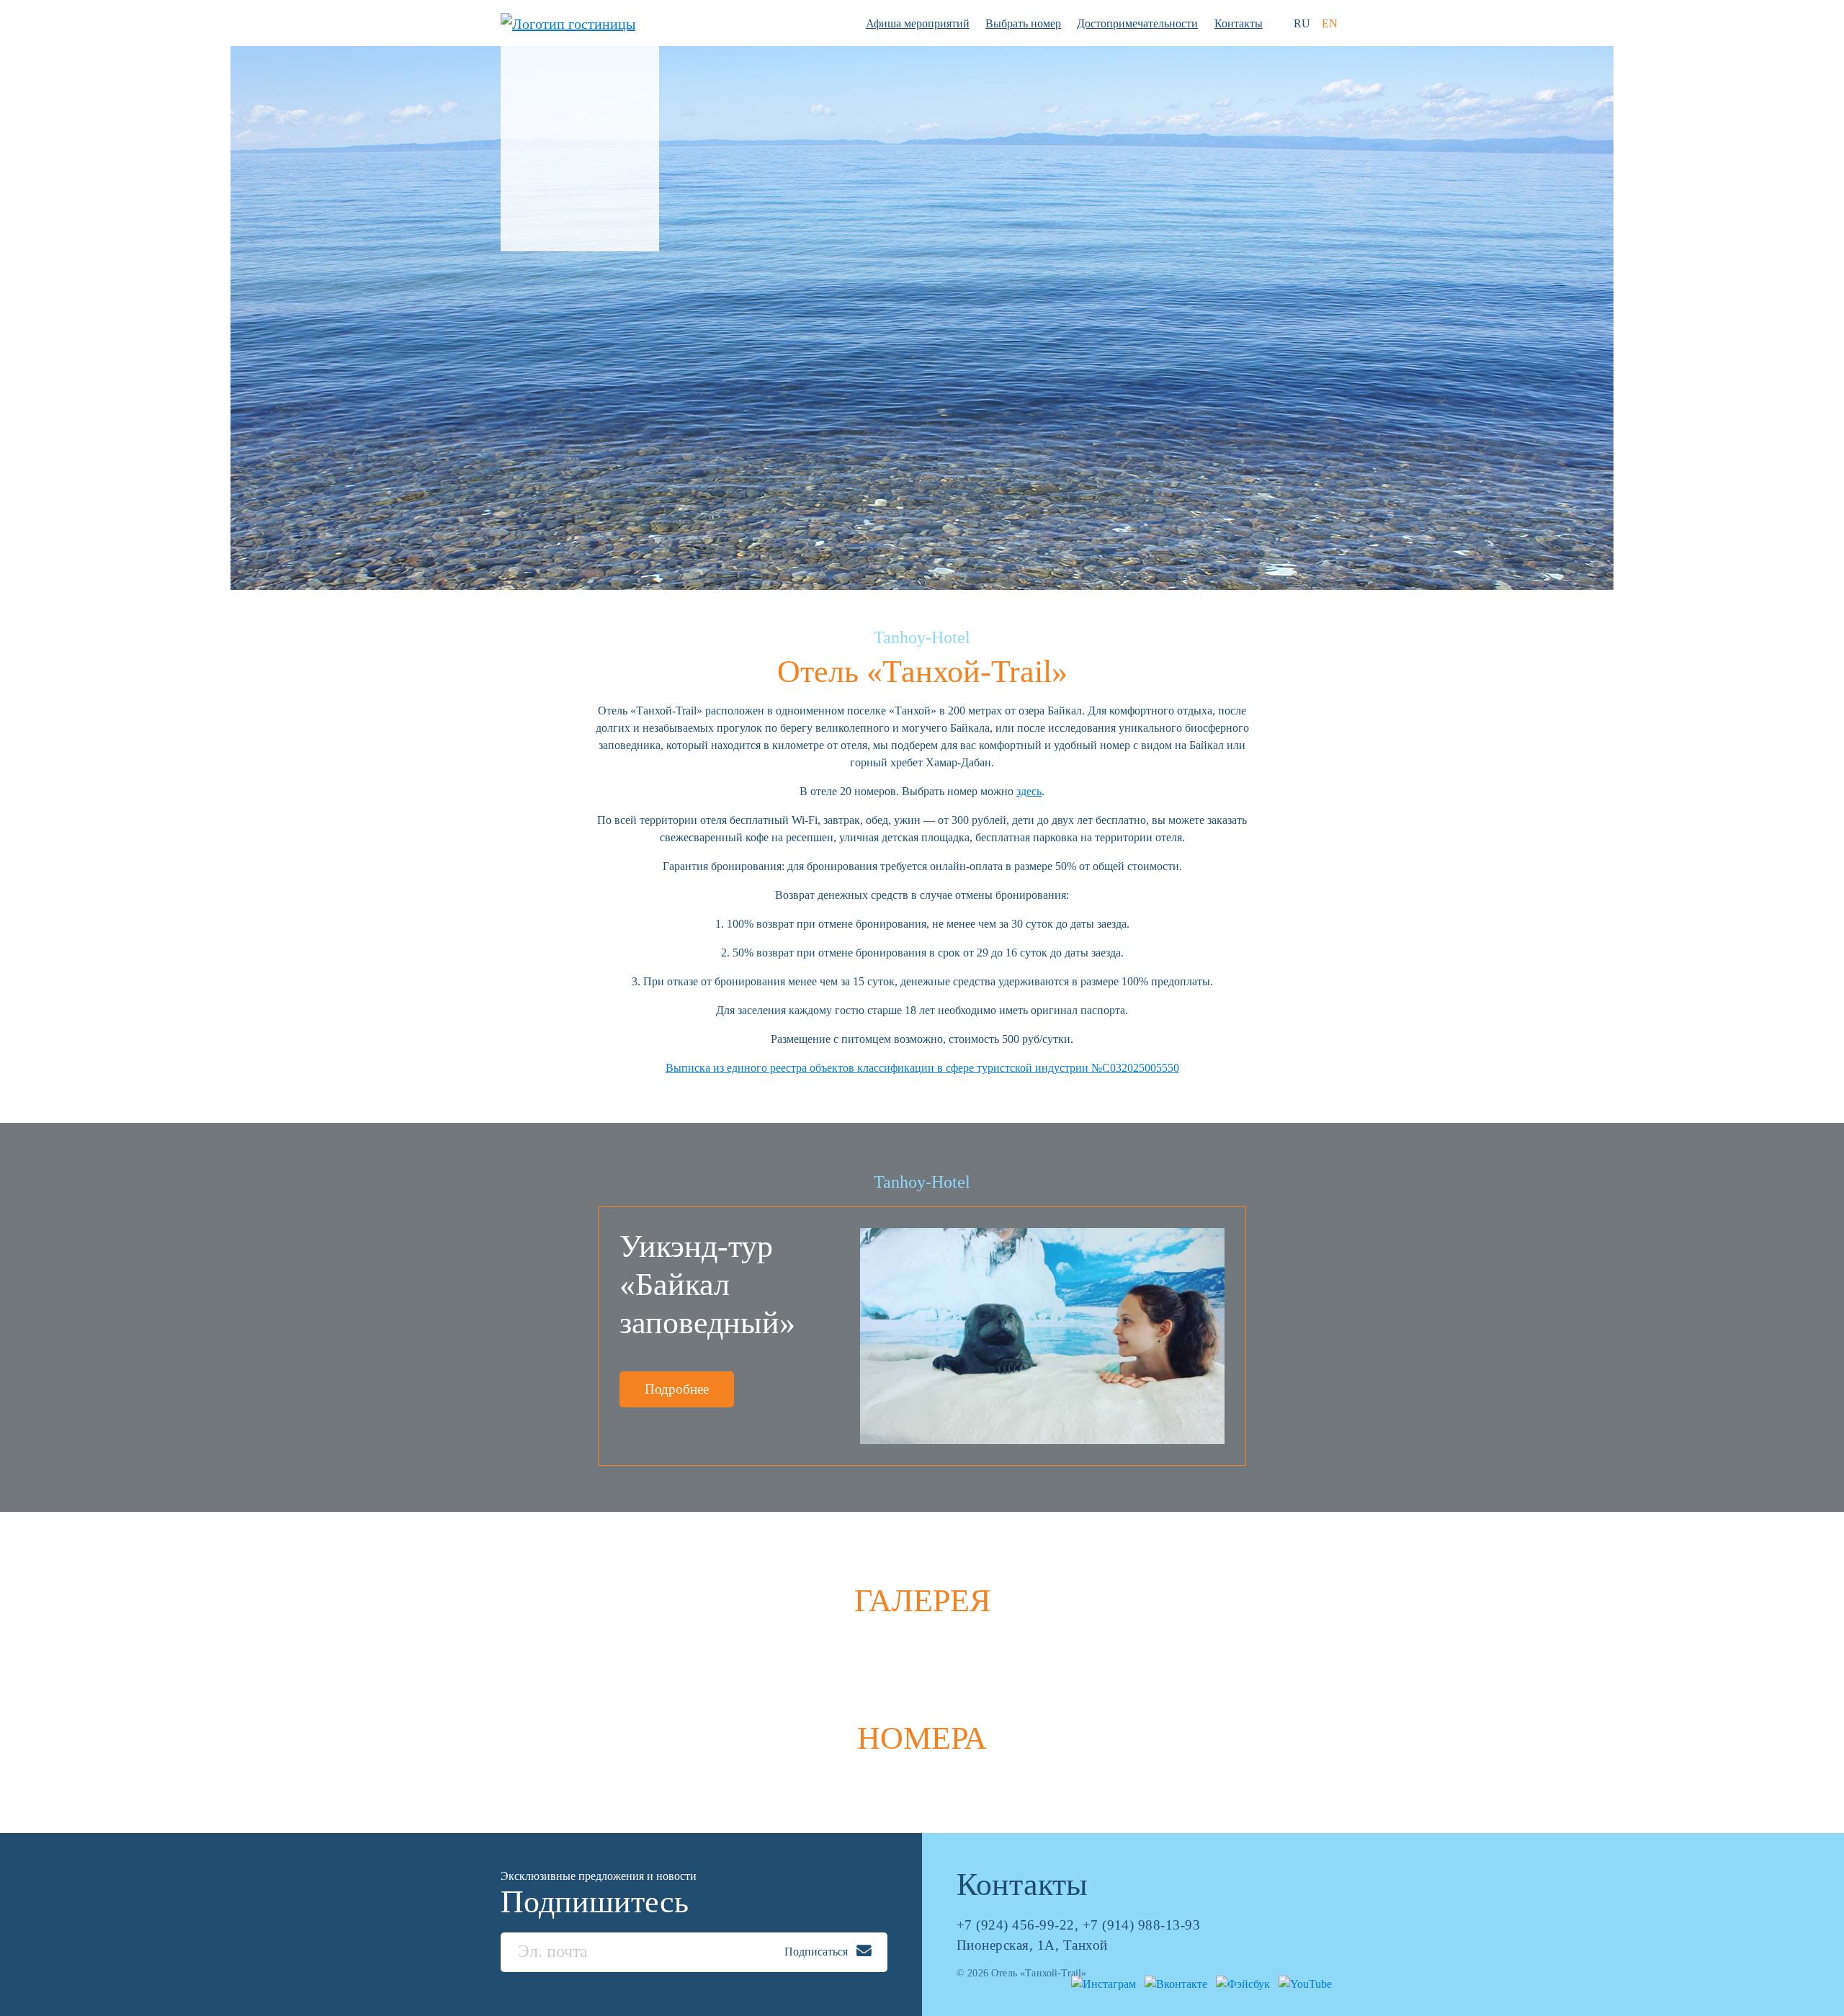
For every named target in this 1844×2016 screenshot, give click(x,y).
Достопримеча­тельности (1137, 23)
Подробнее (677, 1389)
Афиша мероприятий (918, 23)
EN (1330, 23)
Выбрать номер (1023, 23)
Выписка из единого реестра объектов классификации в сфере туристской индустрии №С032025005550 (922, 1068)
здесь (1029, 791)
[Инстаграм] (1101, 1983)
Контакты (1239, 23)
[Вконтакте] (1173, 1983)
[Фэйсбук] (1240, 1983)
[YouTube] (1302, 1983)
